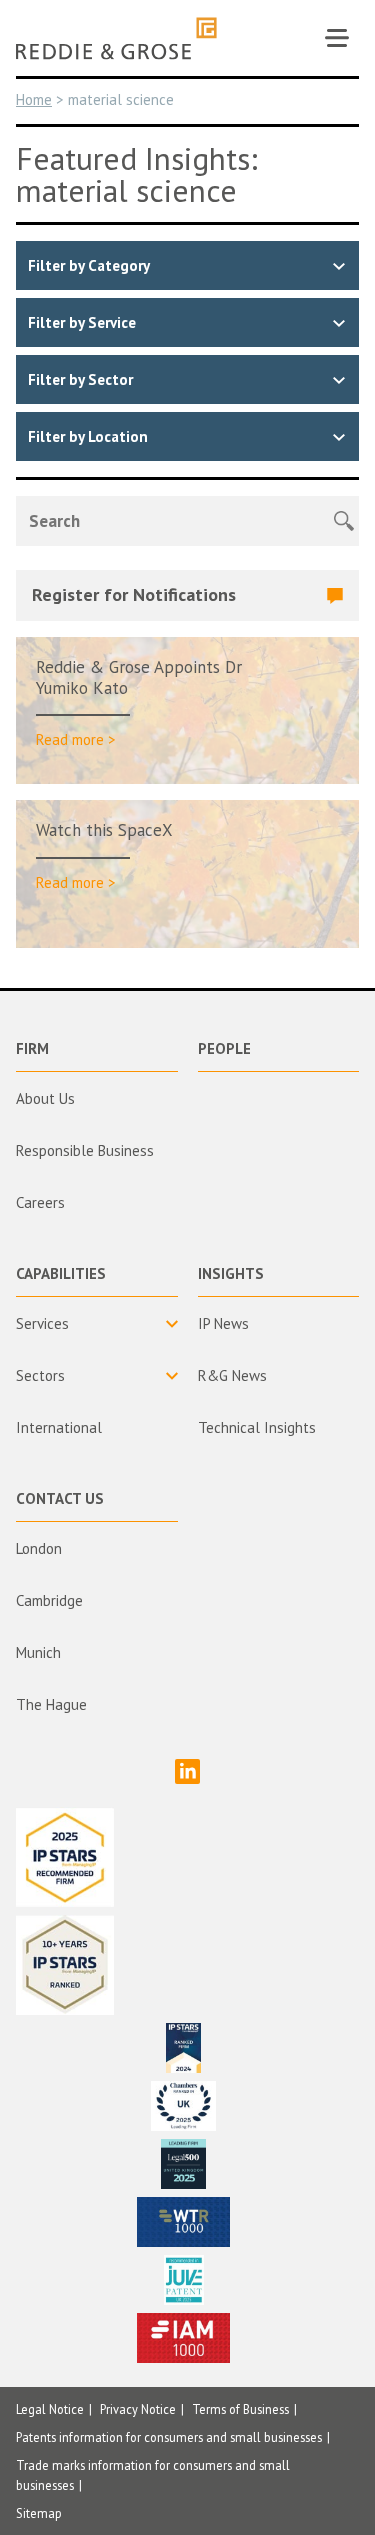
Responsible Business (85, 1150)
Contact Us (60, 1498)
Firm (32, 1048)
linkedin (187, 1771)
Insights (231, 1273)
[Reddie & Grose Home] (116, 38)
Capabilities (61, 1273)
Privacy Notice (138, 2409)
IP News (223, 1323)
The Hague (51, 1704)
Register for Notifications (134, 594)
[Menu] (337, 38)
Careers (40, 1202)
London (39, 1548)
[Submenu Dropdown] (97, 1324)
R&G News (232, 1375)
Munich (38, 1652)
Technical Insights (257, 1427)
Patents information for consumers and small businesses (169, 2437)
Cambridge (49, 1600)
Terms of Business (240, 2409)
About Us (45, 1098)
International (59, 1427)
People (224, 1048)
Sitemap (39, 2513)
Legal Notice (50, 2409)
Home (34, 99)
